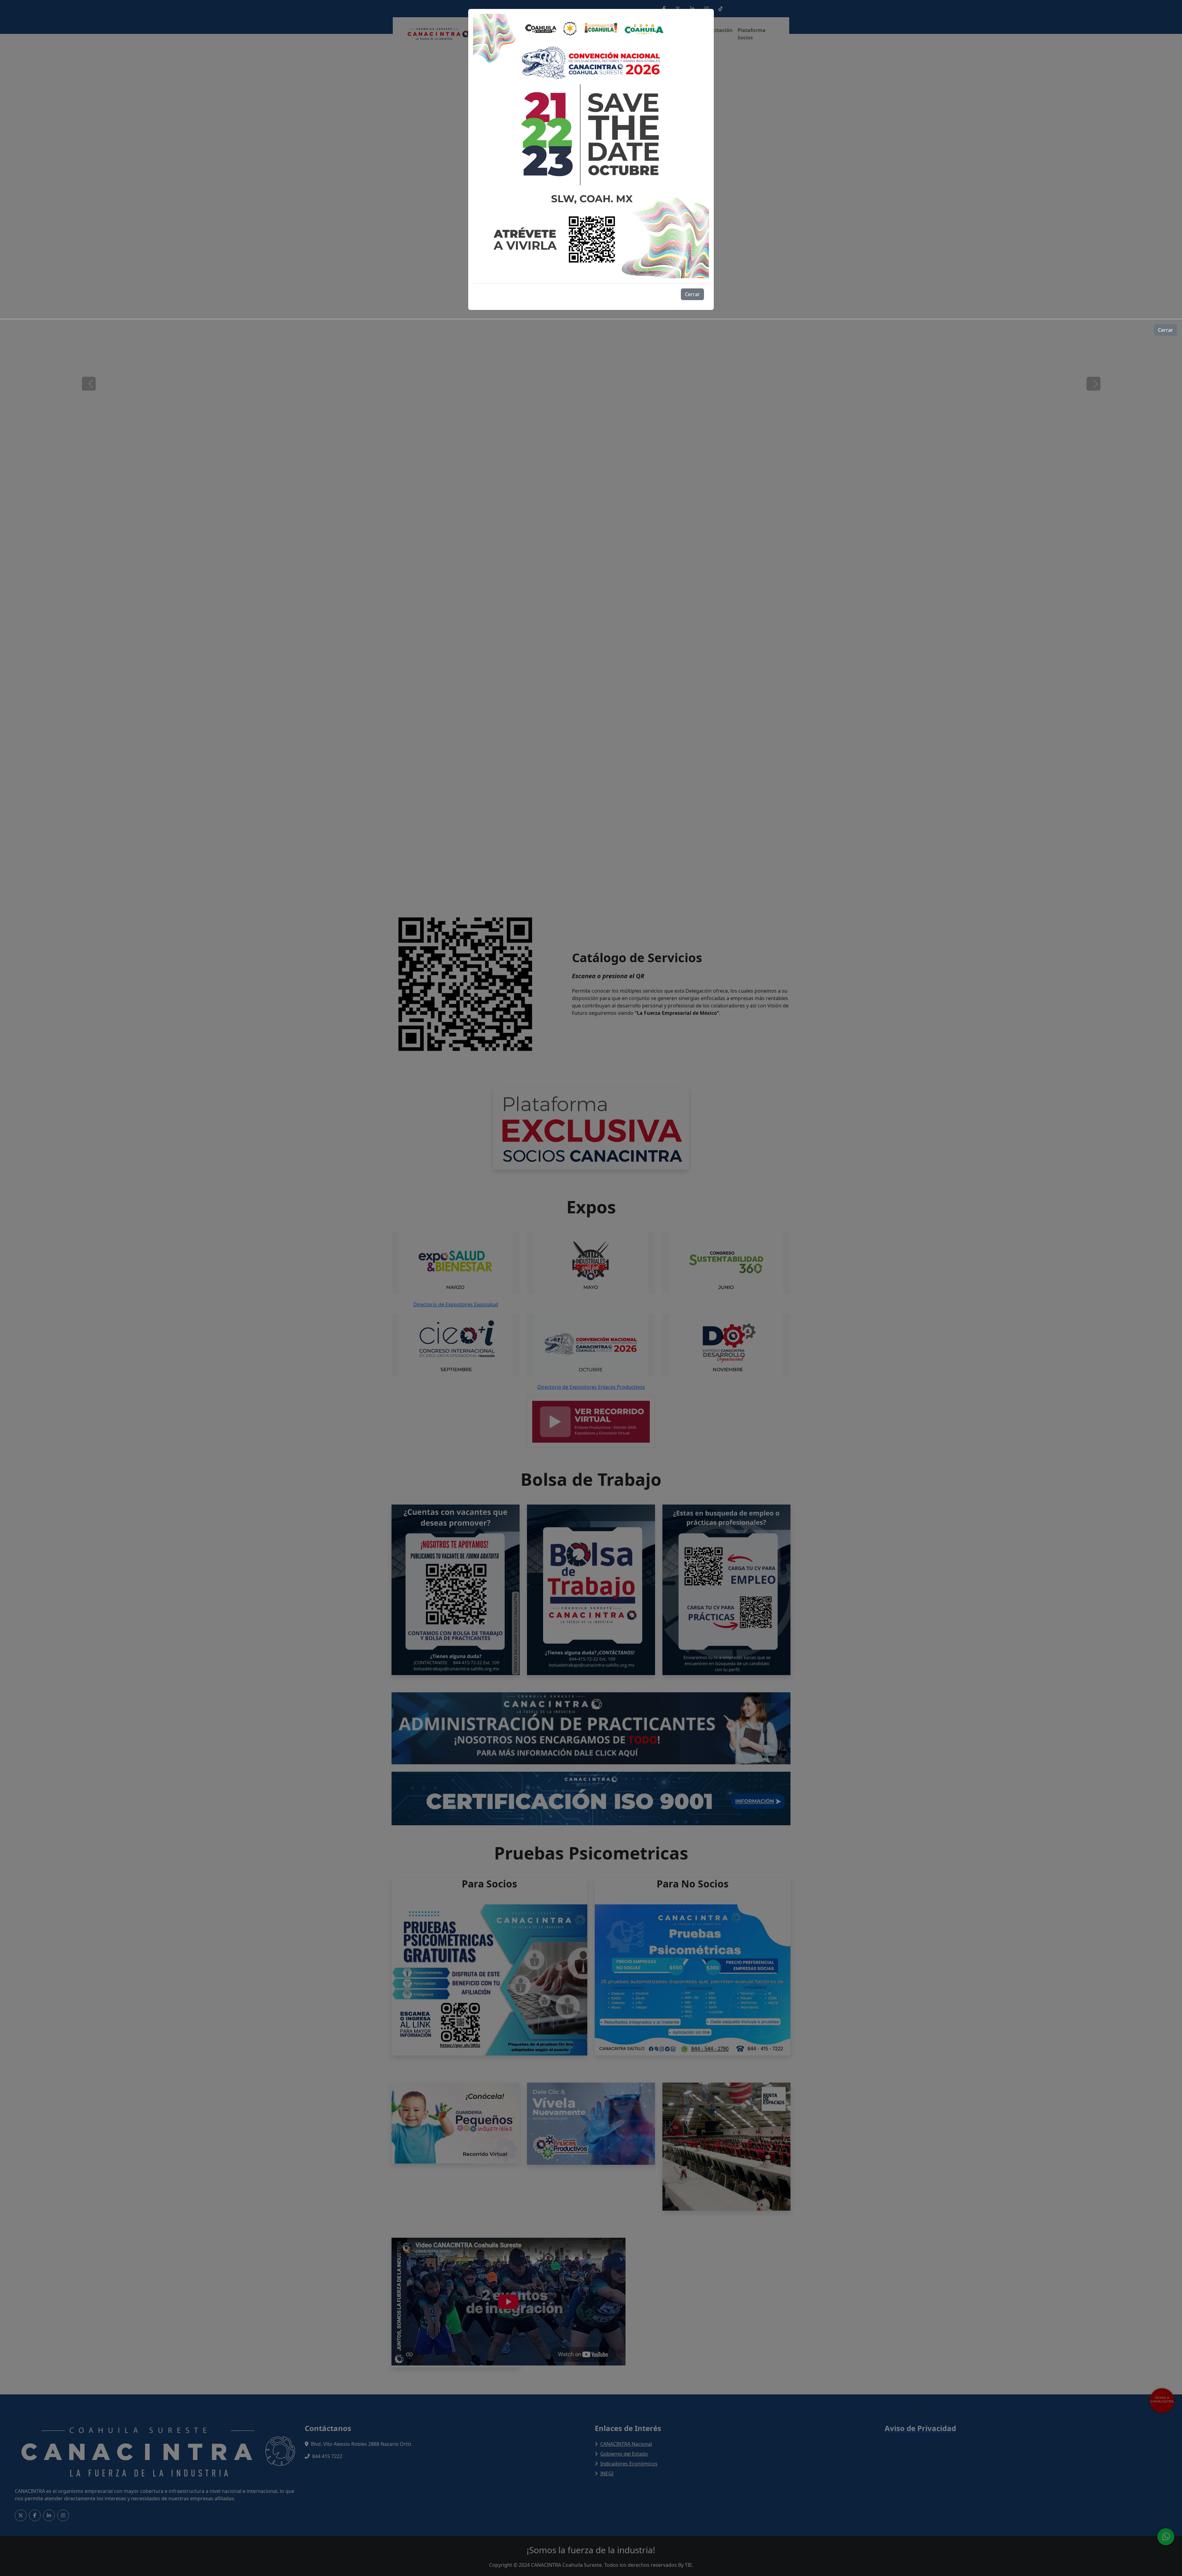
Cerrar (692, 294)
